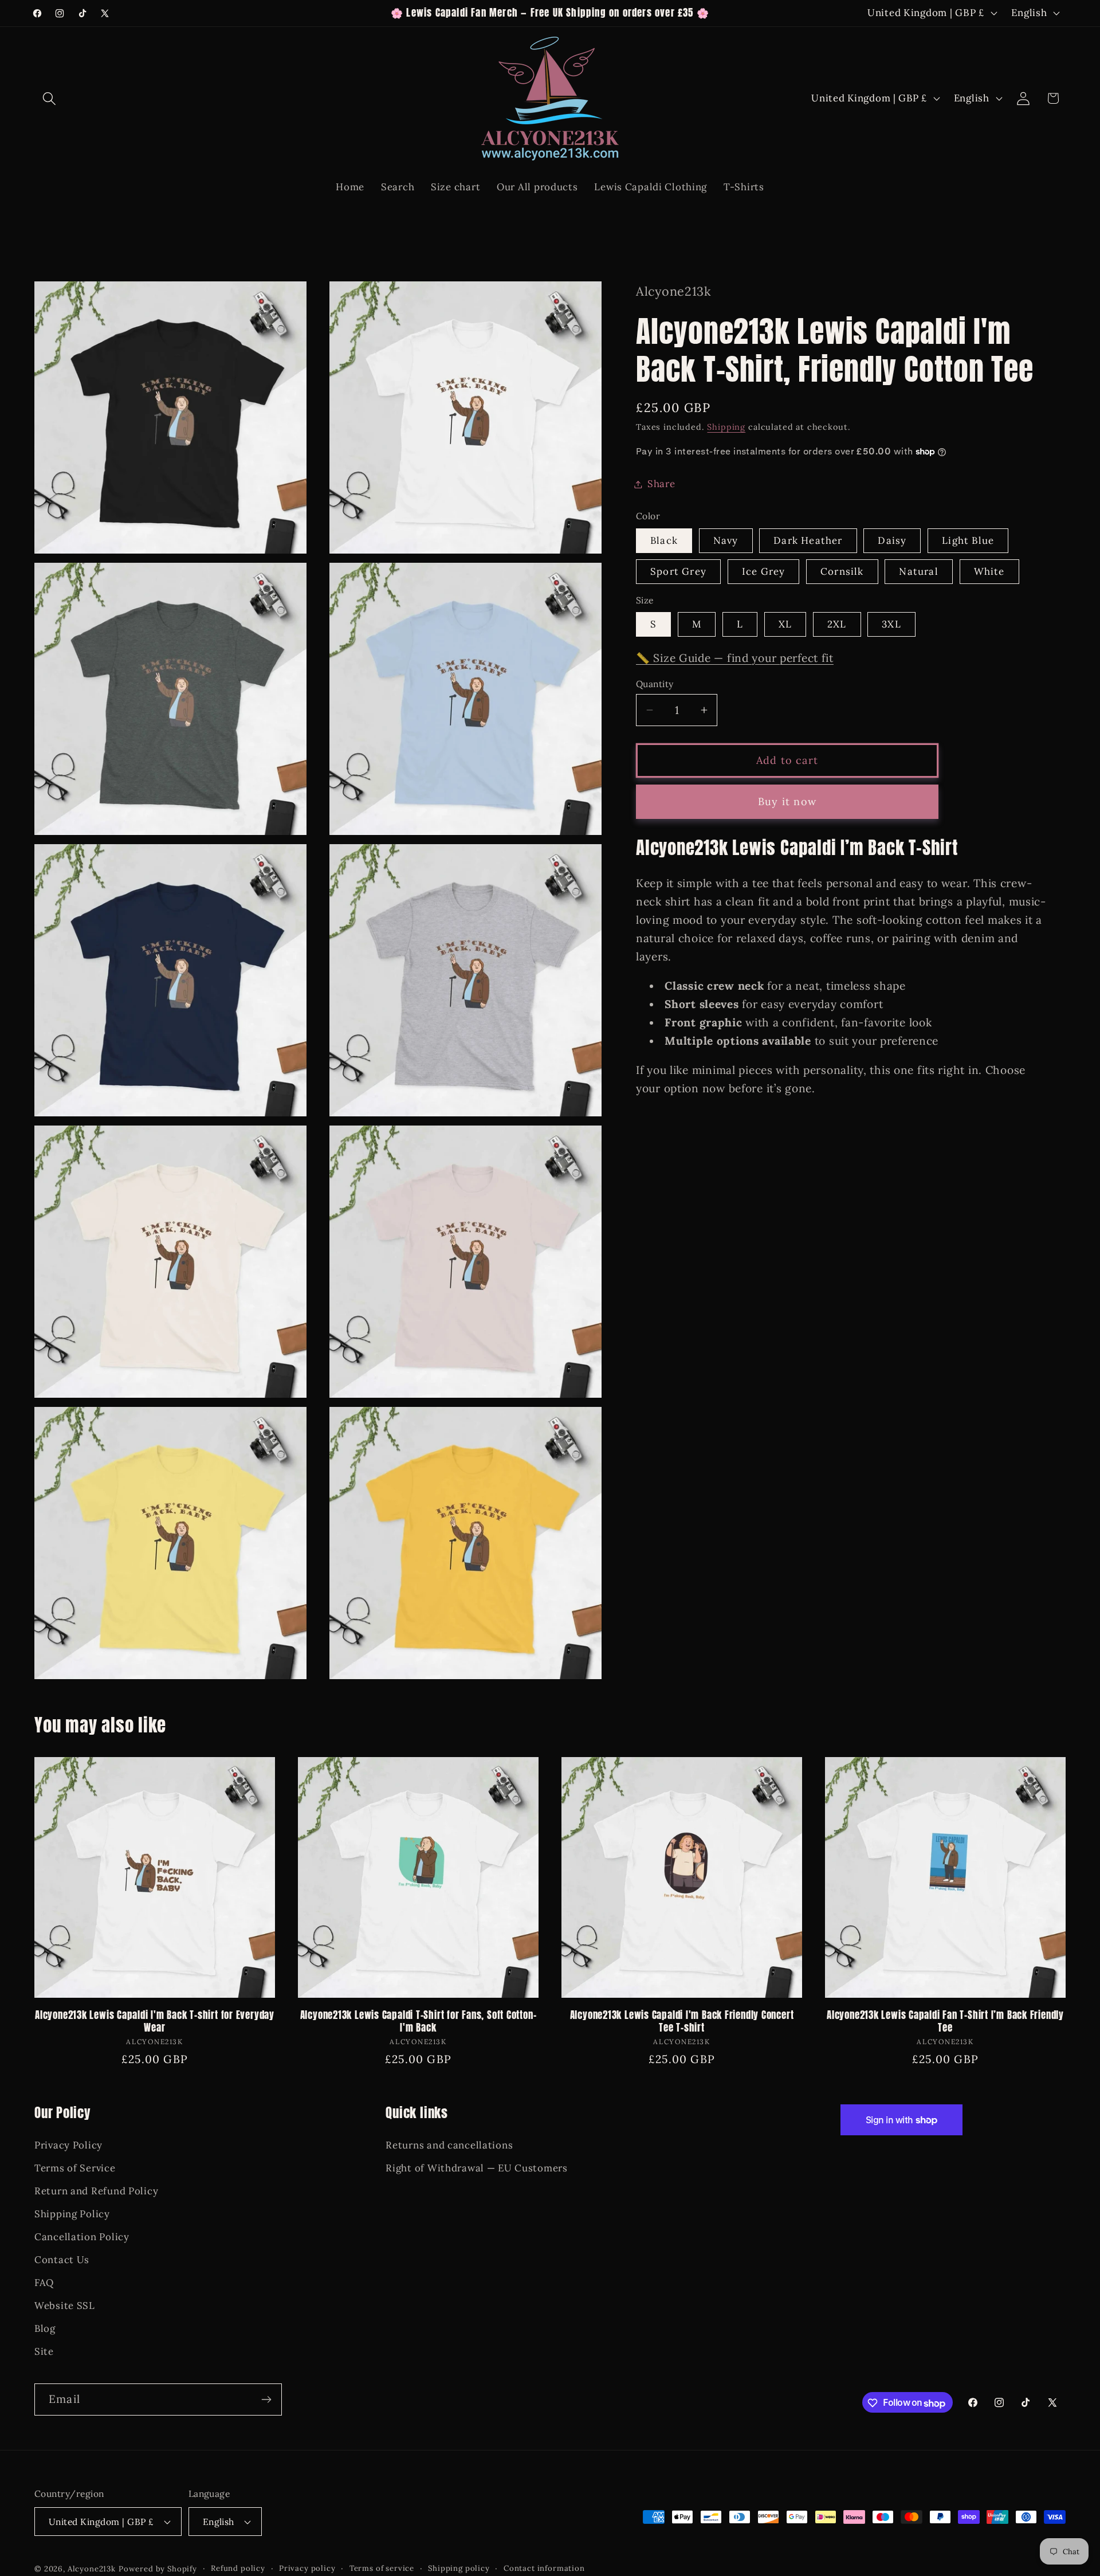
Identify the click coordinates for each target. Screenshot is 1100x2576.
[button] (50, 98)
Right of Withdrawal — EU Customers (476, 2168)
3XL (891, 624)
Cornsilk (842, 571)
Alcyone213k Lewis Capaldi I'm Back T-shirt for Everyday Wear (155, 2022)
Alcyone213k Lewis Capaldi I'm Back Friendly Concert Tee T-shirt (682, 2022)
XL (785, 624)
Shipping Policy (72, 2214)
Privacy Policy (68, 2145)
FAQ (44, 2283)
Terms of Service (75, 2168)
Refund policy (238, 2569)
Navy (726, 540)
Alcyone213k (92, 2569)
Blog (45, 2328)
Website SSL (65, 2305)
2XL (837, 624)
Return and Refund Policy (96, 2191)
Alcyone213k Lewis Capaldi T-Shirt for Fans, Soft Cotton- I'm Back (419, 2022)
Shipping (726, 427)
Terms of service (382, 2569)
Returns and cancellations (449, 2145)
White (989, 571)
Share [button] (661, 484)
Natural (918, 571)
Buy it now (787, 801)
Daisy (892, 540)
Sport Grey (678, 571)
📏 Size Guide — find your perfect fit (735, 658)
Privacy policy (307, 2569)
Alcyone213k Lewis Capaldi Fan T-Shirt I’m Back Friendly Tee (945, 2022)
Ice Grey (764, 571)
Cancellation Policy (82, 2237)
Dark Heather (808, 540)
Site (44, 2351)
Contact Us (62, 2260)
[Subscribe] (266, 2399)
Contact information (544, 2569)
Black (664, 540)
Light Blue (968, 540)
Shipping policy (459, 2569)
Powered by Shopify (158, 2569)
